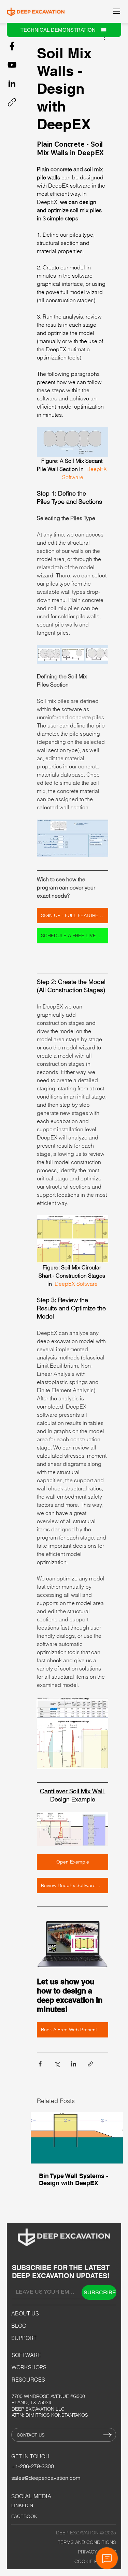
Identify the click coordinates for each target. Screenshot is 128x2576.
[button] (121, 1204)
